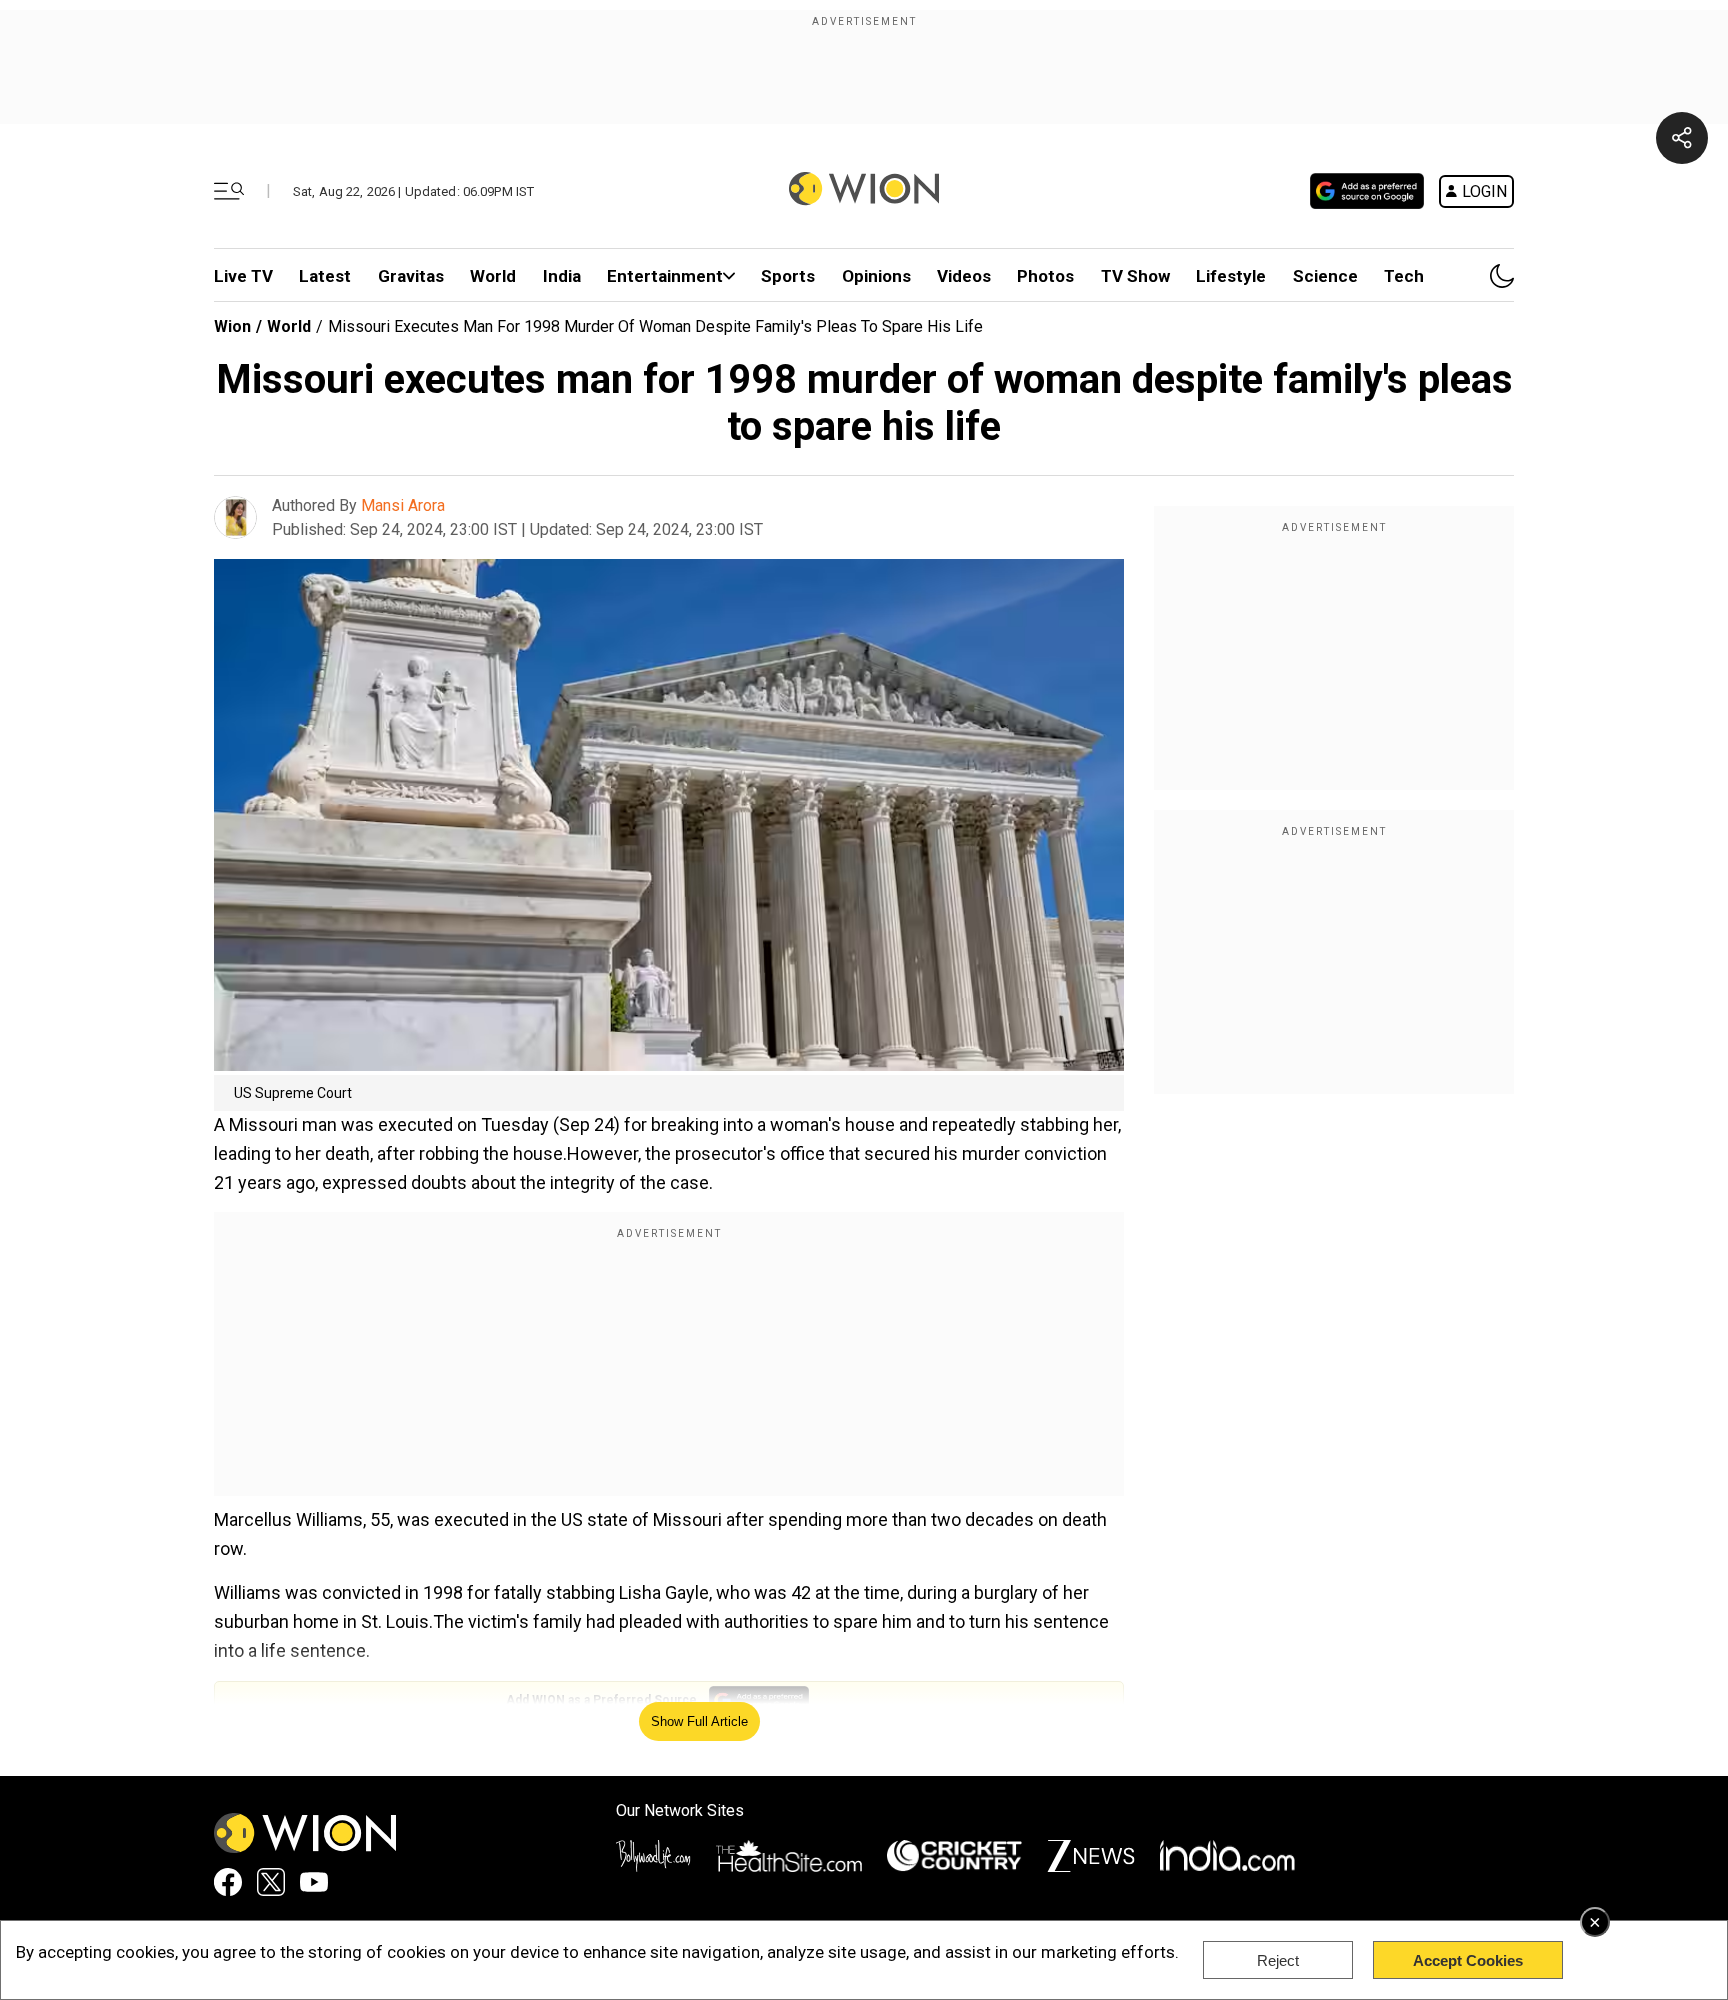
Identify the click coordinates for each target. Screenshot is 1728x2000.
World (493, 276)
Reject (1278, 1960)
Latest (325, 276)
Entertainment (665, 276)
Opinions (876, 276)
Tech (1404, 276)
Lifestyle (1231, 276)
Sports (788, 276)
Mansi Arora (403, 505)
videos (964, 276)
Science (1325, 276)
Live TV (243, 276)
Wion (232, 326)
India (562, 276)
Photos (1045, 276)
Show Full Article (699, 1721)
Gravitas (411, 276)
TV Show (1135, 276)
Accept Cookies (1468, 1960)
